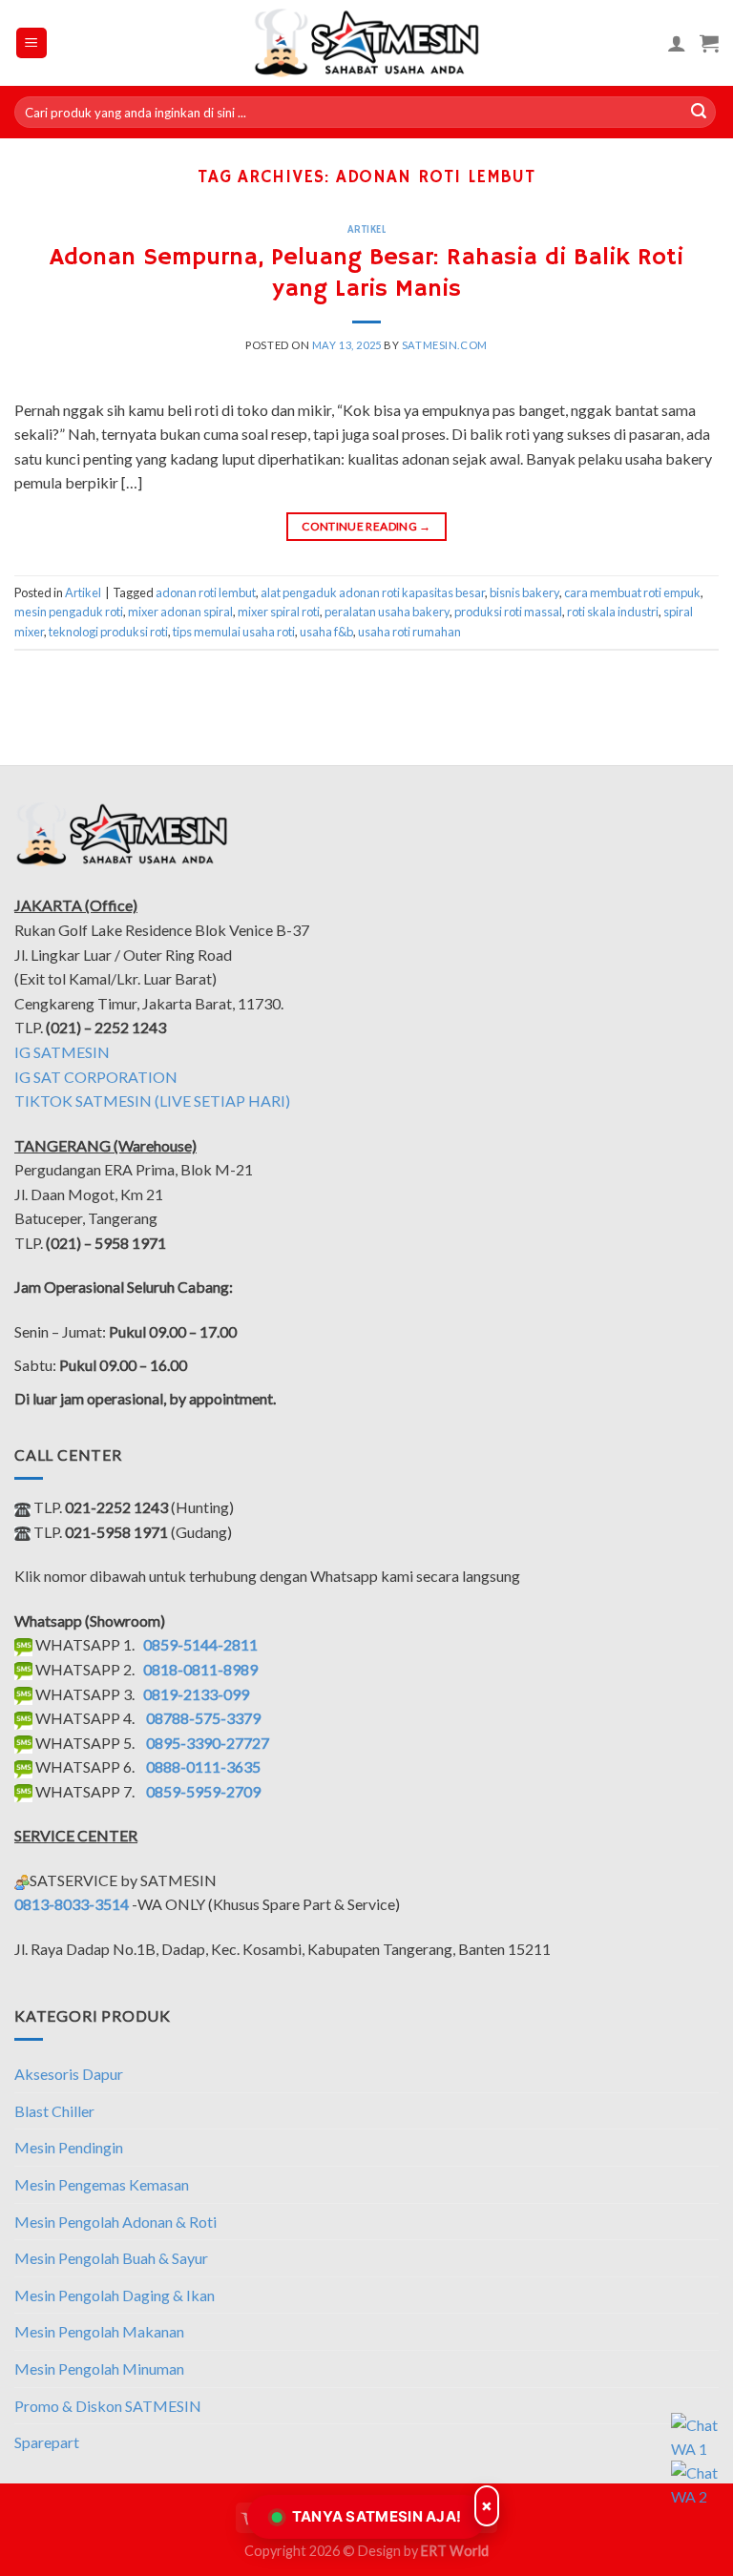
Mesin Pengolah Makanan (99, 2331)
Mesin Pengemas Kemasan (102, 2184)
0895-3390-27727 (208, 1743)
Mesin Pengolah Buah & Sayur (111, 2258)
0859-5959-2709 (203, 1791)
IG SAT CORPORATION (96, 1077)
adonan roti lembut (206, 592)
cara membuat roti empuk (632, 592)
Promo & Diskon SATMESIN (108, 2406)
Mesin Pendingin (69, 2147)
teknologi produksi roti (108, 632)
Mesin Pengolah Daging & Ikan (115, 2295)
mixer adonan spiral (180, 612)
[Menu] (32, 43)
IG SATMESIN (62, 1052)
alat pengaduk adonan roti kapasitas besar (373, 592)
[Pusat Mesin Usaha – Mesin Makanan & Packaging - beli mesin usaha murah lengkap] (367, 43)
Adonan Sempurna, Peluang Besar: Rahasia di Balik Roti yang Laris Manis (366, 273)
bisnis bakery (524, 592)
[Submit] (699, 113)
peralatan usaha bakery (387, 612)
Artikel (367, 230)
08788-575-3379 (203, 1718)
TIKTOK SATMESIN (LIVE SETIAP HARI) (152, 1101)
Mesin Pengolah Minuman (99, 2368)
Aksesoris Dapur (69, 2074)
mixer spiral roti (279, 612)
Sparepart (47, 2442)
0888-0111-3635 (203, 1766)
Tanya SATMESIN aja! (377, 2516)
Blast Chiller (54, 2111)
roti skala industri (613, 612)
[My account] (677, 43)
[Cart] (709, 43)
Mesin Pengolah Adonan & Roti (115, 2222)
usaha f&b (326, 632)
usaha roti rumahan (409, 632)
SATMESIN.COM (445, 345)
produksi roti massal (508, 612)
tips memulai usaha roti (234, 632)
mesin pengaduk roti (69, 612)
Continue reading (366, 526)
